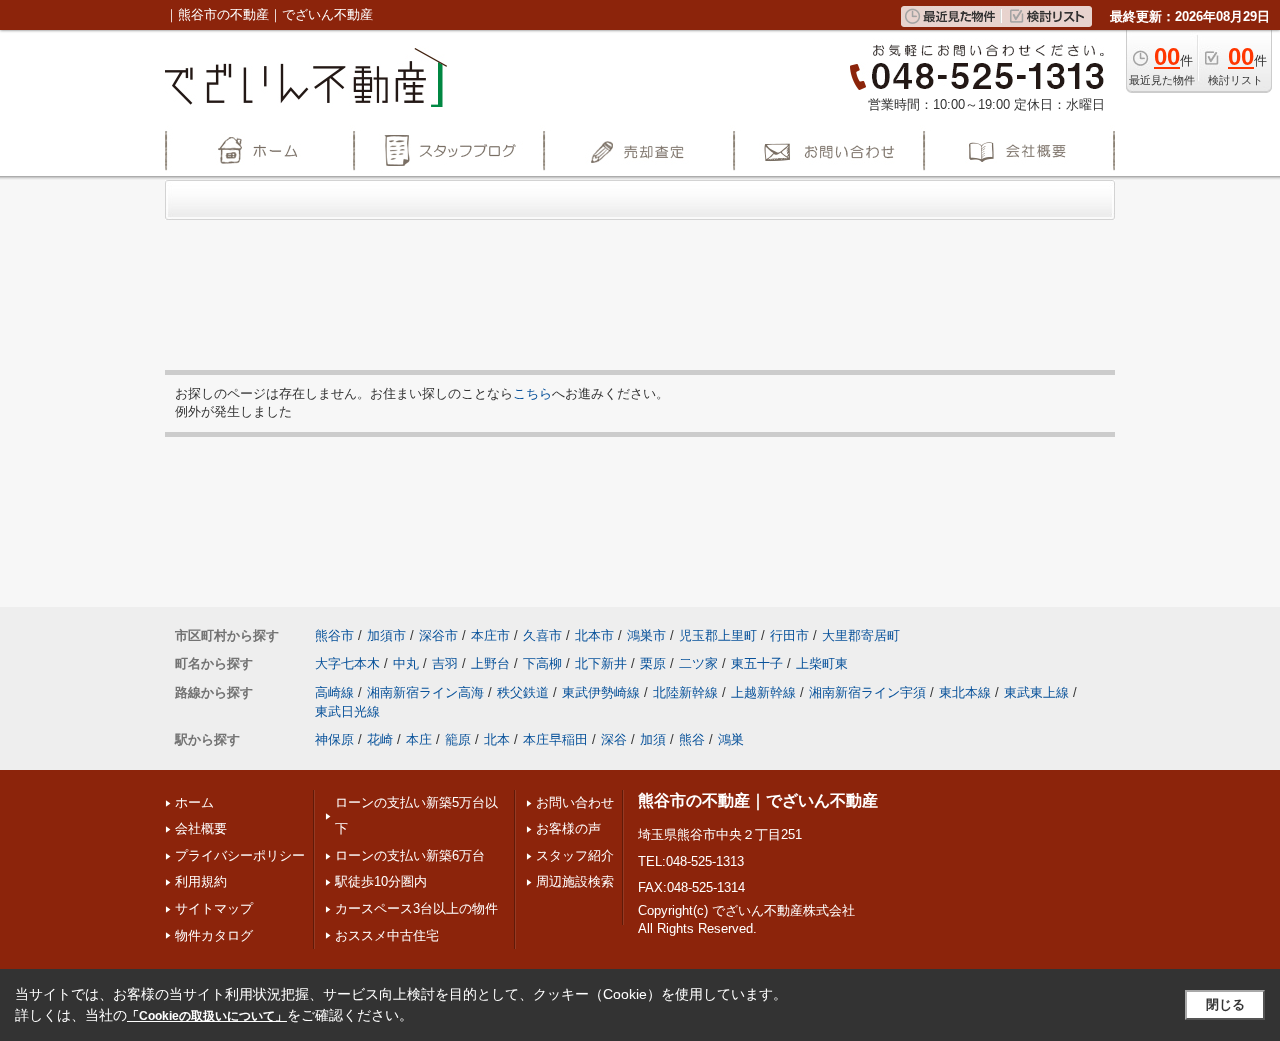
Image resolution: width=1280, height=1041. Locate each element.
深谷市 (438, 635)
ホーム (194, 802)
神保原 (334, 739)
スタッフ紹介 (575, 855)
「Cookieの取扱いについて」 (207, 1016)
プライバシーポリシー (240, 855)
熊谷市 (334, 635)
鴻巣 (731, 739)
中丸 (406, 663)
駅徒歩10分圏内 (381, 881)
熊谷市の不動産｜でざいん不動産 (758, 800)
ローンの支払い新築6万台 (410, 855)
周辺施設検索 (575, 881)
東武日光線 (347, 711)
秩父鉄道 (523, 692)
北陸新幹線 (685, 692)
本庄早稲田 (555, 739)
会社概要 (201, 828)
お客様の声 (568, 828)
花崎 (380, 739)
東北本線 (965, 692)
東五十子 (757, 663)
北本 (497, 739)
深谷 (614, 739)
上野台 (490, 663)
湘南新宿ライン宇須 (867, 692)
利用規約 (201, 881)
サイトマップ (214, 908)
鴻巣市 (646, 635)
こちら (532, 393)
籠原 (458, 739)
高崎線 (334, 692)
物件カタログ (214, 935)
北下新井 (601, 663)
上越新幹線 (763, 692)
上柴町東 (822, 663)
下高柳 (542, 663)
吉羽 (445, 663)
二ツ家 (698, 663)
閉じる (1225, 1004)
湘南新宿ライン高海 (425, 692)
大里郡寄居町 (861, 635)
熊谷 (692, 739)
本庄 (419, 739)
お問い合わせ (575, 802)
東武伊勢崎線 (601, 692)
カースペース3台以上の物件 (416, 908)
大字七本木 (347, 663)
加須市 (386, 635)
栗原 (653, 663)
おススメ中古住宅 (387, 935)
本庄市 (490, 635)
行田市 (789, 635)
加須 (653, 739)
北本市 (594, 635)
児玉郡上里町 (718, 635)
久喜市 (542, 635)
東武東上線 (1036, 692)
